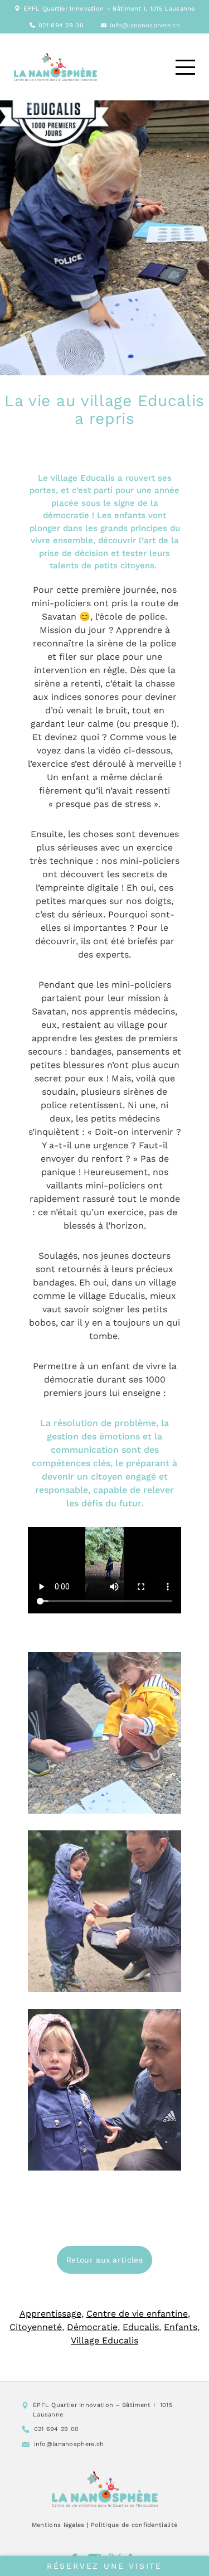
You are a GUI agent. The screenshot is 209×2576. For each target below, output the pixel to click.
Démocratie (92, 2327)
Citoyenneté (36, 2327)
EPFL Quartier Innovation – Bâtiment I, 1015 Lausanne (109, 9)
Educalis (141, 2327)
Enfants (181, 2327)
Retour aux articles (104, 2260)
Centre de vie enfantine (137, 2314)
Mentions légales (58, 2525)
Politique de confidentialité (134, 2525)
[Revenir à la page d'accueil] (105, 2489)
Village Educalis (104, 2340)
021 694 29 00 (61, 25)
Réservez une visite (104, 2566)
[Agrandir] (167, 1666)
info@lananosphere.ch (145, 25)
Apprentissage (50, 2314)
